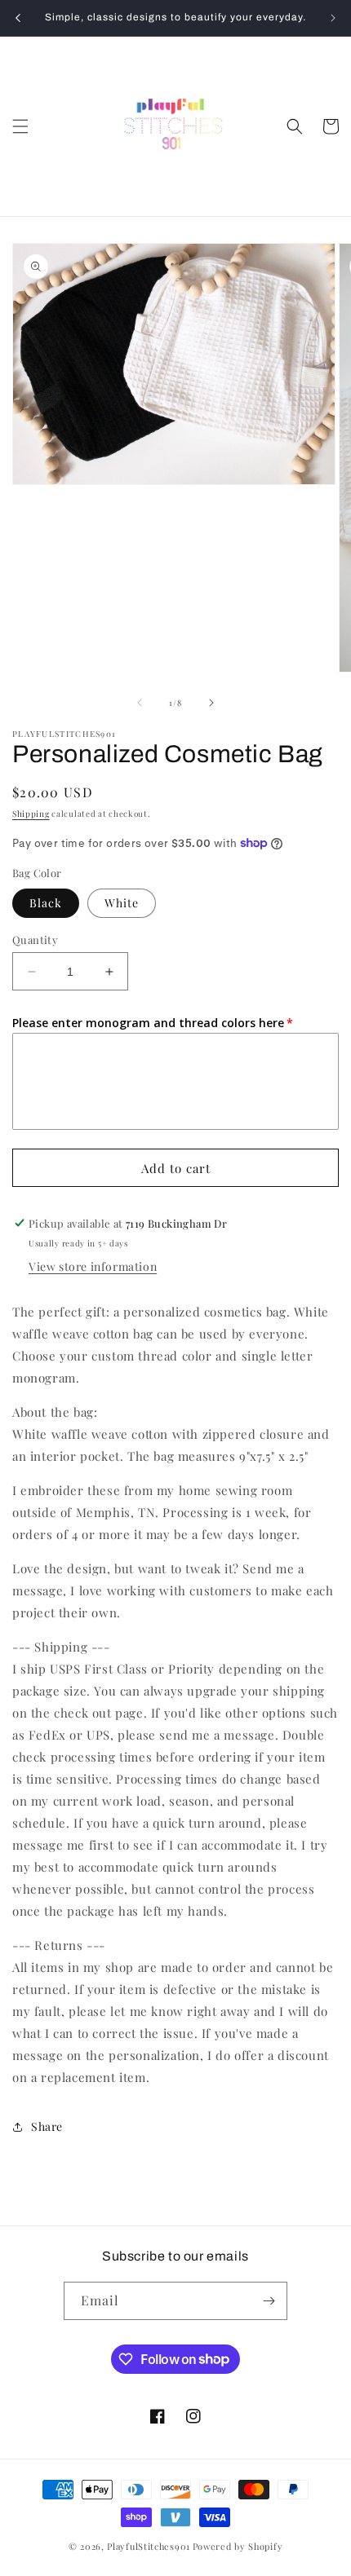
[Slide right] (211, 703)
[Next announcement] (333, 18)
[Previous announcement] (18, 18)
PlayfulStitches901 (149, 2546)
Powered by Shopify (238, 2546)
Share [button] (47, 2126)
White (122, 903)
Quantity (35, 940)
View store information (93, 1266)
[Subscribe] (269, 2301)
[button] (20, 126)
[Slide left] (140, 703)
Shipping (31, 814)
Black (46, 903)
